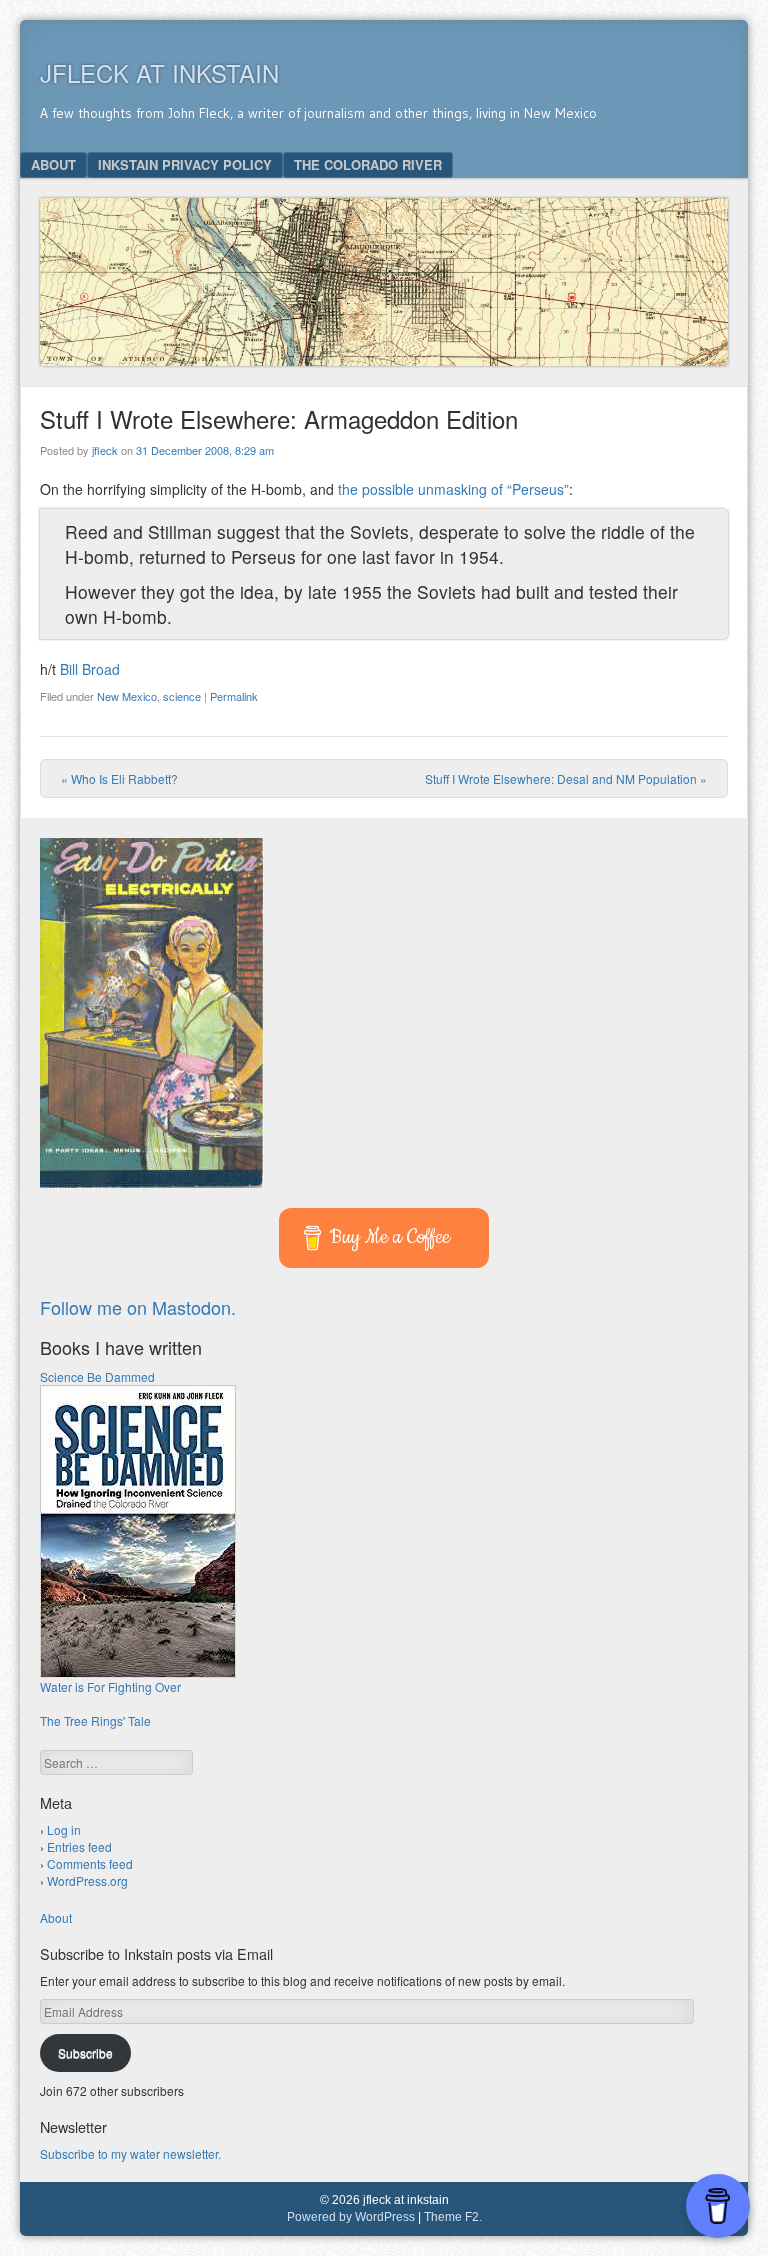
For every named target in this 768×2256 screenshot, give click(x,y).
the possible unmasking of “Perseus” (453, 489)
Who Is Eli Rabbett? (119, 778)
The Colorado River (368, 164)
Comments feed (90, 1863)
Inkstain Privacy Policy (185, 164)
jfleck (105, 450)
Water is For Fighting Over (110, 1686)
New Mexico (127, 696)
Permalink (234, 696)
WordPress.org (87, 1880)
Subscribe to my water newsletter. (130, 2153)
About (53, 164)
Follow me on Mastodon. (138, 1307)
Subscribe (85, 2052)
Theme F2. (453, 2217)
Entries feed (79, 1846)
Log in (64, 1829)
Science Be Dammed (97, 1376)
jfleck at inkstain (159, 72)
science (182, 696)
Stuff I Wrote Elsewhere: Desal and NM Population (566, 778)
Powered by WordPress (351, 2217)
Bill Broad (90, 669)
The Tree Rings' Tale (95, 1720)
